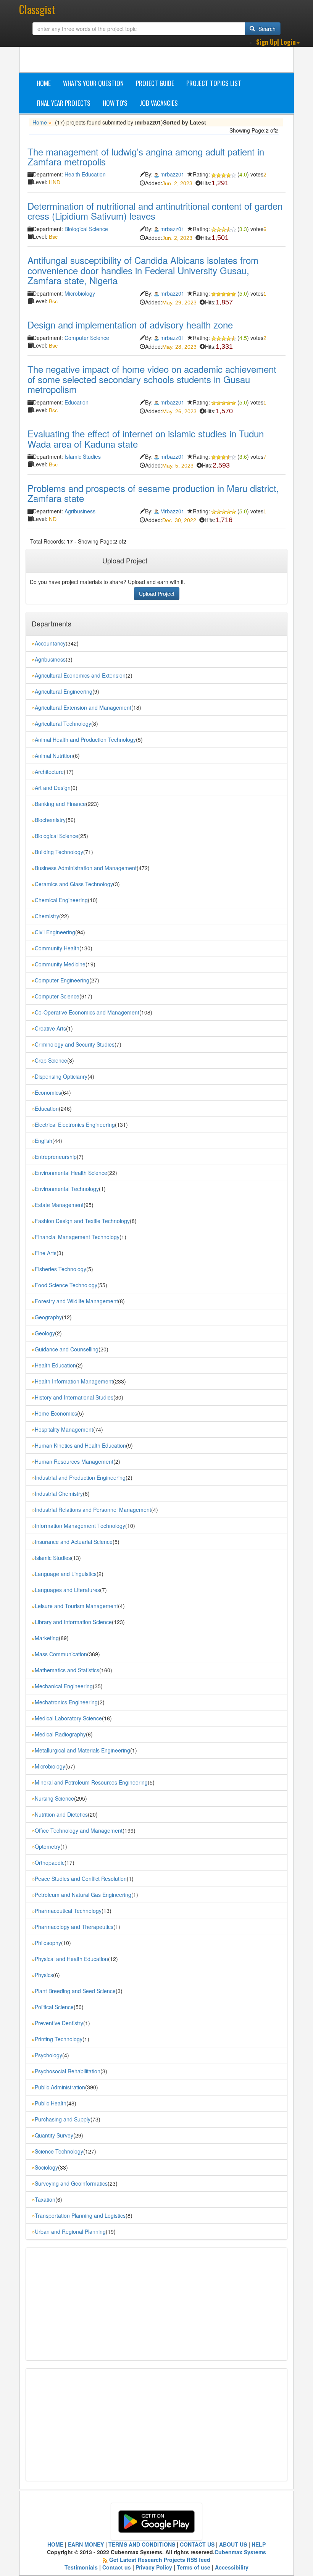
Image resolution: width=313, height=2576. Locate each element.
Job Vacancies (159, 103)
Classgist (37, 9)
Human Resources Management (74, 1461)
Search (266, 29)
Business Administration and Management (86, 868)
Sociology (46, 2167)
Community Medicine (60, 964)
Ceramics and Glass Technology (74, 884)
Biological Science (86, 229)
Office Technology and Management (79, 1830)
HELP (259, 2544)
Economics (48, 1092)
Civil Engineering (55, 932)
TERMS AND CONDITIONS (142, 2544)
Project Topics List (214, 83)
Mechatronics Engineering (66, 1702)
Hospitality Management (64, 1429)
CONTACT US (197, 2544)
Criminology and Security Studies (75, 1044)
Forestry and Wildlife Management (76, 1301)
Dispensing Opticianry (61, 1076)
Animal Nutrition (54, 756)
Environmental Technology (67, 1189)
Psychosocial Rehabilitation (68, 2071)
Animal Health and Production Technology (85, 739)
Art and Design (53, 788)
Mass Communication (61, 1654)
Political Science (54, 2007)
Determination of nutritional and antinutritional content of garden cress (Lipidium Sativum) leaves (155, 211)
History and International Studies (74, 1397)
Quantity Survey (54, 2135)
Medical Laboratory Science (68, 1718)
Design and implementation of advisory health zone (130, 324)
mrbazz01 (172, 174)
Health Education (85, 174)
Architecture (49, 772)
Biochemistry (50, 820)
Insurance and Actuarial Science (74, 1542)
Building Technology (59, 852)
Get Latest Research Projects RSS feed (160, 2560)
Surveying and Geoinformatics (71, 2183)
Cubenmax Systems (240, 2552)
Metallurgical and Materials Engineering (82, 1750)
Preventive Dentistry (59, 2023)
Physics (44, 1975)
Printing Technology (59, 2039)
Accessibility (232, 2567)
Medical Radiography (60, 1734)
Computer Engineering (62, 980)
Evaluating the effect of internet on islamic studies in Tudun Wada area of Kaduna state (146, 438)
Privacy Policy (154, 2567)
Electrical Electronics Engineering (75, 1125)
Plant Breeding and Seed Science (75, 1991)
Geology (45, 1333)
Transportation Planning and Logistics (80, 2215)
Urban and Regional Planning (70, 2231)
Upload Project (157, 594)
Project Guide (155, 83)
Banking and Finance (60, 804)
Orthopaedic (50, 1862)
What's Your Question (93, 83)
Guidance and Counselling (67, 1349)
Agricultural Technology (63, 723)
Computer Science (87, 338)
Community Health (57, 948)
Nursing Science (54, 1798)
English (44, 1141)
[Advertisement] (165, 53)
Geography (48, 1317)
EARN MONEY (86, 2544)
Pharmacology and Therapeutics (74, 1927)
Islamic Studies (83, 456)
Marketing (47, 1638)
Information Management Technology (80, 1526)
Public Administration (60, 2087)
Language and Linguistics (66, 1574)
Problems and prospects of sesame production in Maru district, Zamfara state (153, 493)
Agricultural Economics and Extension (80, 675)
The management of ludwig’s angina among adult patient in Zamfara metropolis (146, 156)
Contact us (117, 2567)
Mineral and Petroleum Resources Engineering (91, 1782)
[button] (278, 42)
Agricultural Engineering (64, 691)
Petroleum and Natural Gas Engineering (83, 1895)
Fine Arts (46, 1253)
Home (44, 83)
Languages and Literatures (67, 1590)
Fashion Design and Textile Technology (82, 1221)
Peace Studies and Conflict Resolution (81, 1879)
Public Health (51, 2103)
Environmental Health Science (71, 1173)
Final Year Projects (64, 103)
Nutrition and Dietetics (61, 1814)
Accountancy (50, 643)
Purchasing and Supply (63, 2119)
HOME (55, 2544)
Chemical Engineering (61, 900)
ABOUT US (233, 2544)
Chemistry (47, 916)
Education (77, 402)
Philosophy (48, 1943)
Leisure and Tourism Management (76, 1606)
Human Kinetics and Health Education (80, 1445)
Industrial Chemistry (59, 1493)
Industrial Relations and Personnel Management (93, 1510)
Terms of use (194, 2567)
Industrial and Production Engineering (80, 1477)
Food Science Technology (66, 1285)
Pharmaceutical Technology (68, 1911)
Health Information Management (74, 1381)
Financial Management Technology (77, 1237)
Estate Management (59, 1205)
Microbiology (80, 293)
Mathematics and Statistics (67, 1670)
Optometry (48, 1846)
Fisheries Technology (61, 1269)
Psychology (48, 2055)
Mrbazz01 (172, 511)
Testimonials (81, 2567)
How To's (115, 103)
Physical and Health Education (71, 1959)
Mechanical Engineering (64, 1686)
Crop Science (51, 1060)
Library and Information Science (73, 1622)
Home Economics (56, 1413)
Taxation (45, 2199)
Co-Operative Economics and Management (87, 1012)
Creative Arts (50, 1028)
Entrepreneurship (56, 1157)
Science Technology (59, 2151)
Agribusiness (80, 511)
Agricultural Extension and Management (83, 707)
